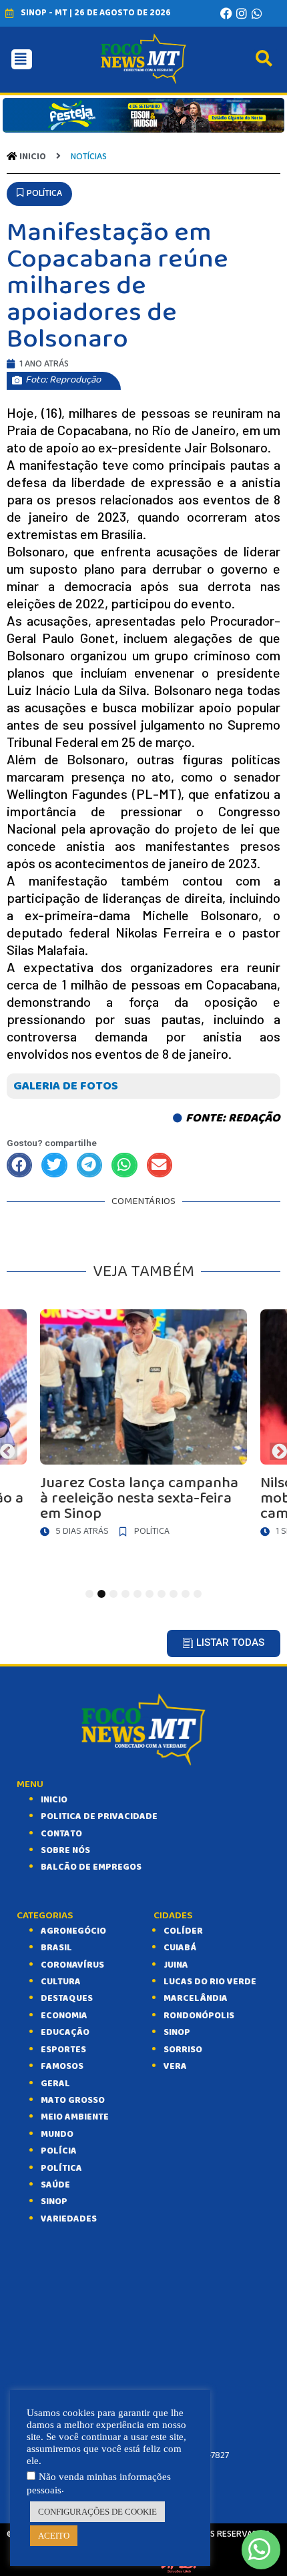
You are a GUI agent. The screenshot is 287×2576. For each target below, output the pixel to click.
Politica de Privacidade (99, 1816)
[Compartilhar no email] (160, 1165)
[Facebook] (226, 13)
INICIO (54, 1800)
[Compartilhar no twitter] (54, 1165)
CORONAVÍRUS (72, 1965)
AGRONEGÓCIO (73, 1931)
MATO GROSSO (73, 2100)
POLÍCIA (59, 2151)
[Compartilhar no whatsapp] (124, 1165)
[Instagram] (242, 13)
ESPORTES (63, 2050)
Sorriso (183, 2050)
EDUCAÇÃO (65, 2032)
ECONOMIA (64, 2016)
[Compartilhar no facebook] (19, 1165)
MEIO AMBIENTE (75, 2117)
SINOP (54, 2202)
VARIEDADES (69, 2219)
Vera (175, 2066)
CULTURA (61, 1982)
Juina (176, 1965)
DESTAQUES (67, 1998)
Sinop (177, 2032)
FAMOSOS (62, 2066)
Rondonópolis (199, 2016)
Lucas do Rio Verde (210, 1982)
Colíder (183, 1931)
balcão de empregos (91, 1867)
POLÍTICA (61, 2168)
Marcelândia (196, 1998)
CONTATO (61, 1834)
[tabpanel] (143, 1427)
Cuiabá (180, 1948)
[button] (39, 194)
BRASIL (56, 1948)
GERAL (55, 2084)
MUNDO (57, 2134)
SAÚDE (55, 2185)
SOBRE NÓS (65, 1850)
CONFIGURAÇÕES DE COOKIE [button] (97, 2512)
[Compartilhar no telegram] (89, 1165)
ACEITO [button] (54, 2536)
